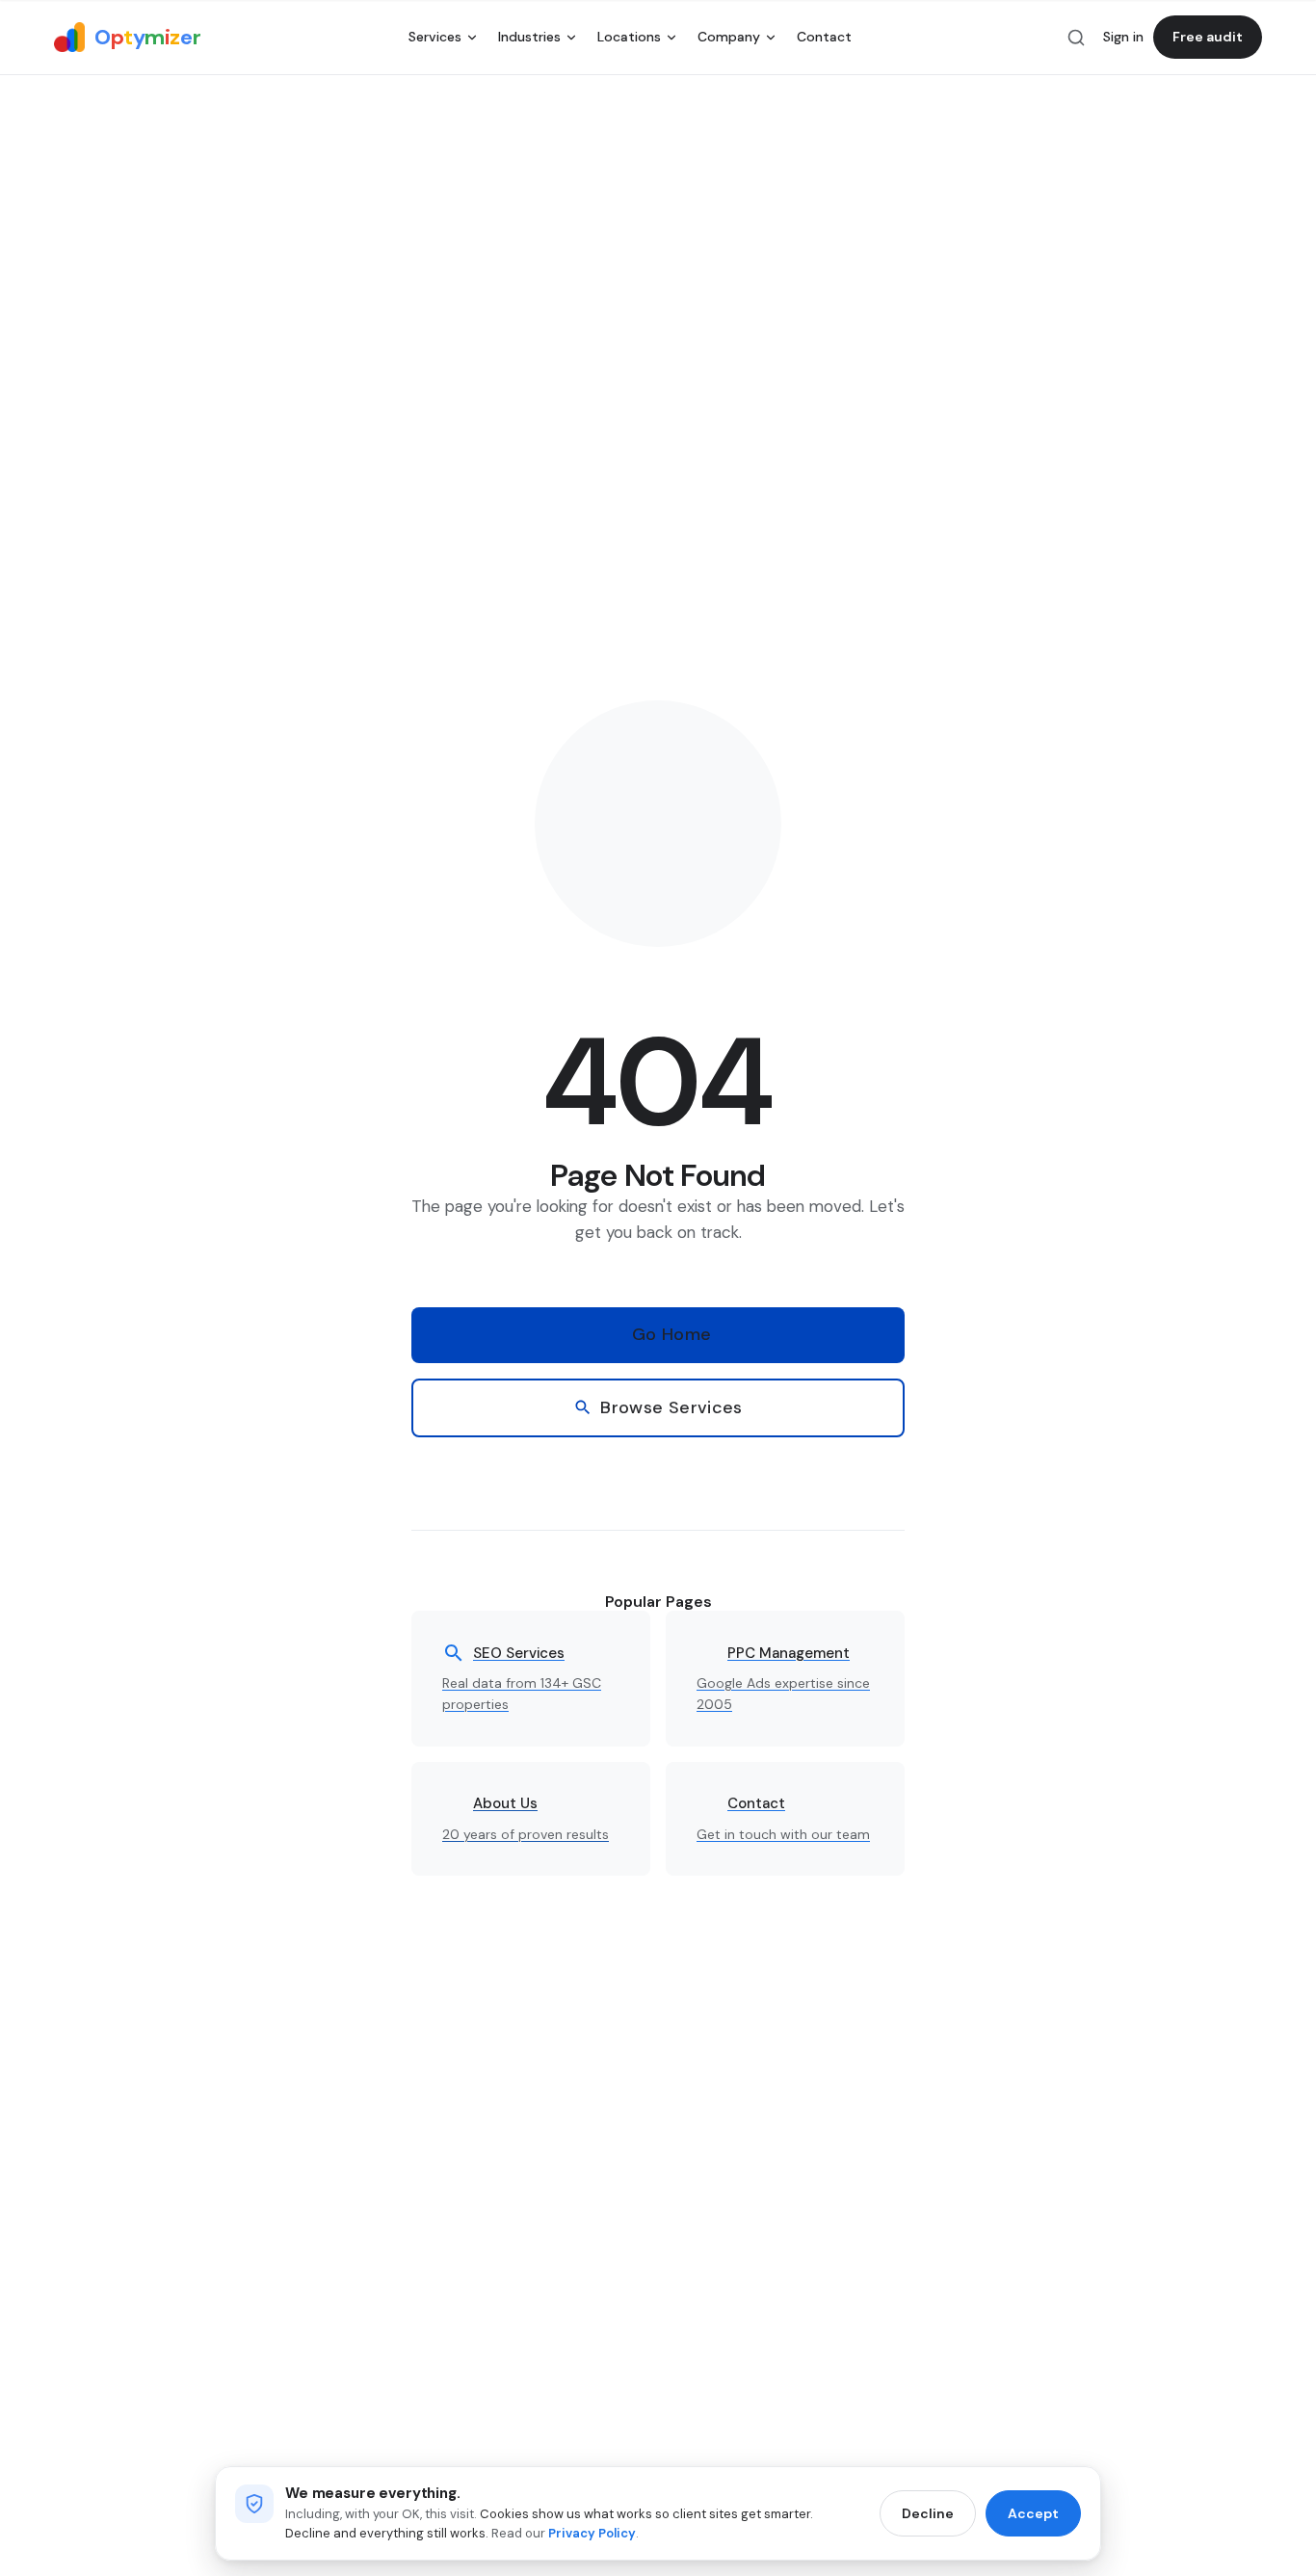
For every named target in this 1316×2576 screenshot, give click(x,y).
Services (435, 37)
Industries (529, 37)
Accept (1033, 2513)
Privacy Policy (592, 2533)
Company (729, 37)
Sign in (1123, 37)
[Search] (1076, 38)
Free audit (1208, 37)
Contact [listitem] (824, 37)
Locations (629, 37)
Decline (928, 2513)
